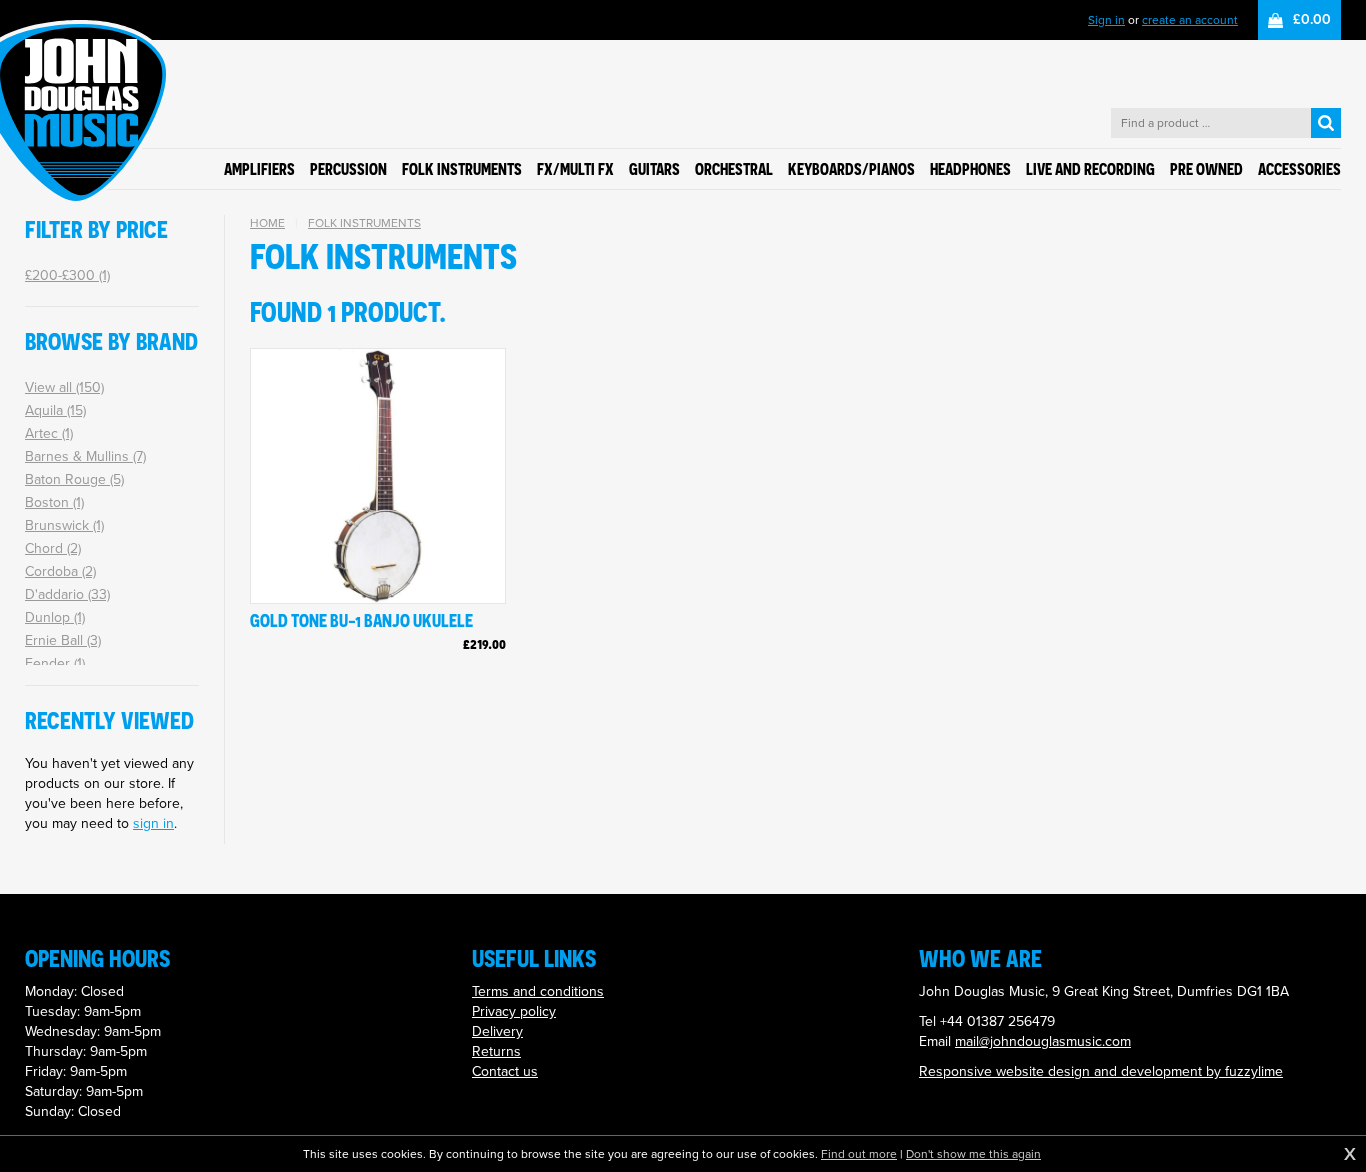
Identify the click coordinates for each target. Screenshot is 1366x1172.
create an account (1190, 20)
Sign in (1106, 20)
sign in (153, 823)
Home (267, 223)
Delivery (497, 1031)
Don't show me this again (973, 1154)
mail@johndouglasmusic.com (1043, 1041)
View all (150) (64, 387)
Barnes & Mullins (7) (85, 456)
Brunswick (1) (64, 525)
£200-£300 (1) (67, 275)
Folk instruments (364, 223)
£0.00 (1312, 19)
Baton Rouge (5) (74, 479)
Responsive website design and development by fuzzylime (1101, 1071)
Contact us (505, 1071)
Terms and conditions (538, 991)
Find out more (859, 1154)
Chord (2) (53, 548)
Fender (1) (55, 663)
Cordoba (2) (60, 571)
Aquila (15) (55, 410)
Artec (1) (49, 433)
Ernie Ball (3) (63, 640)
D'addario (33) (67, 594)
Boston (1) (54, 502)
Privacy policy (514, 1011)
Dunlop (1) (55, 617)
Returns (496, 1051)
